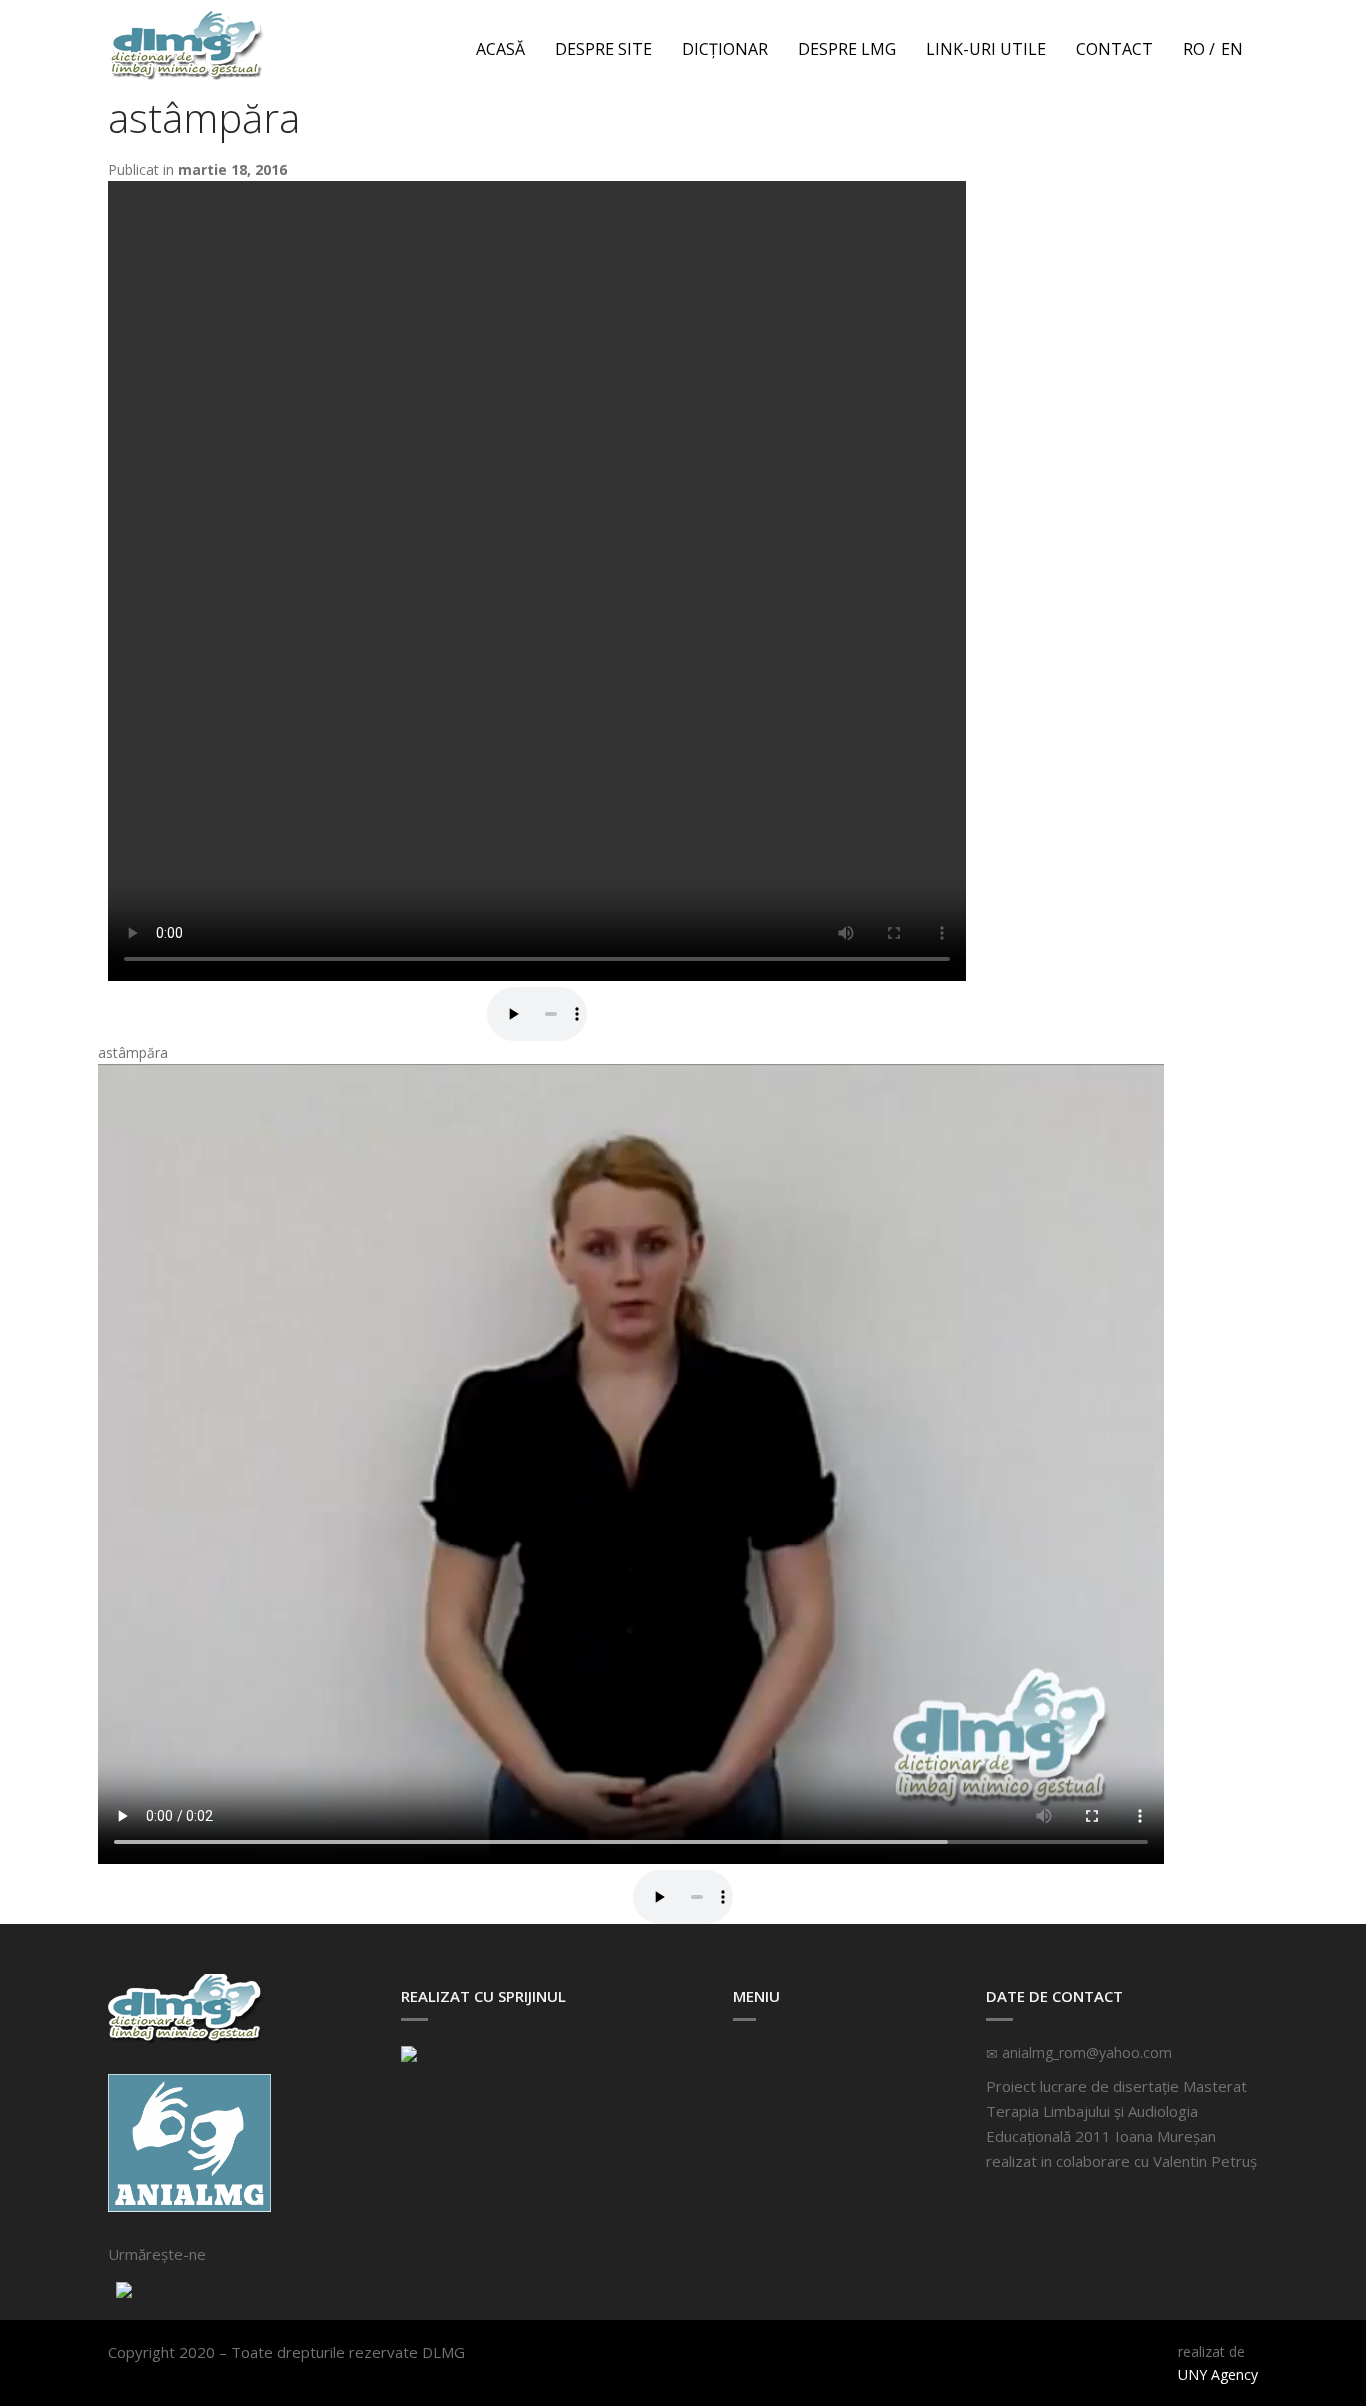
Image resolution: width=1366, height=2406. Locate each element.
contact (1114, 49)
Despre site (603, 49)
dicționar (725, 49)
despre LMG (847, 49)
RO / (1199, 49)
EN (1232, 49)
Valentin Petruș (1205, 2161)
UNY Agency (1218, 2374)
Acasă (500, 49)
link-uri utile (986, 49)
